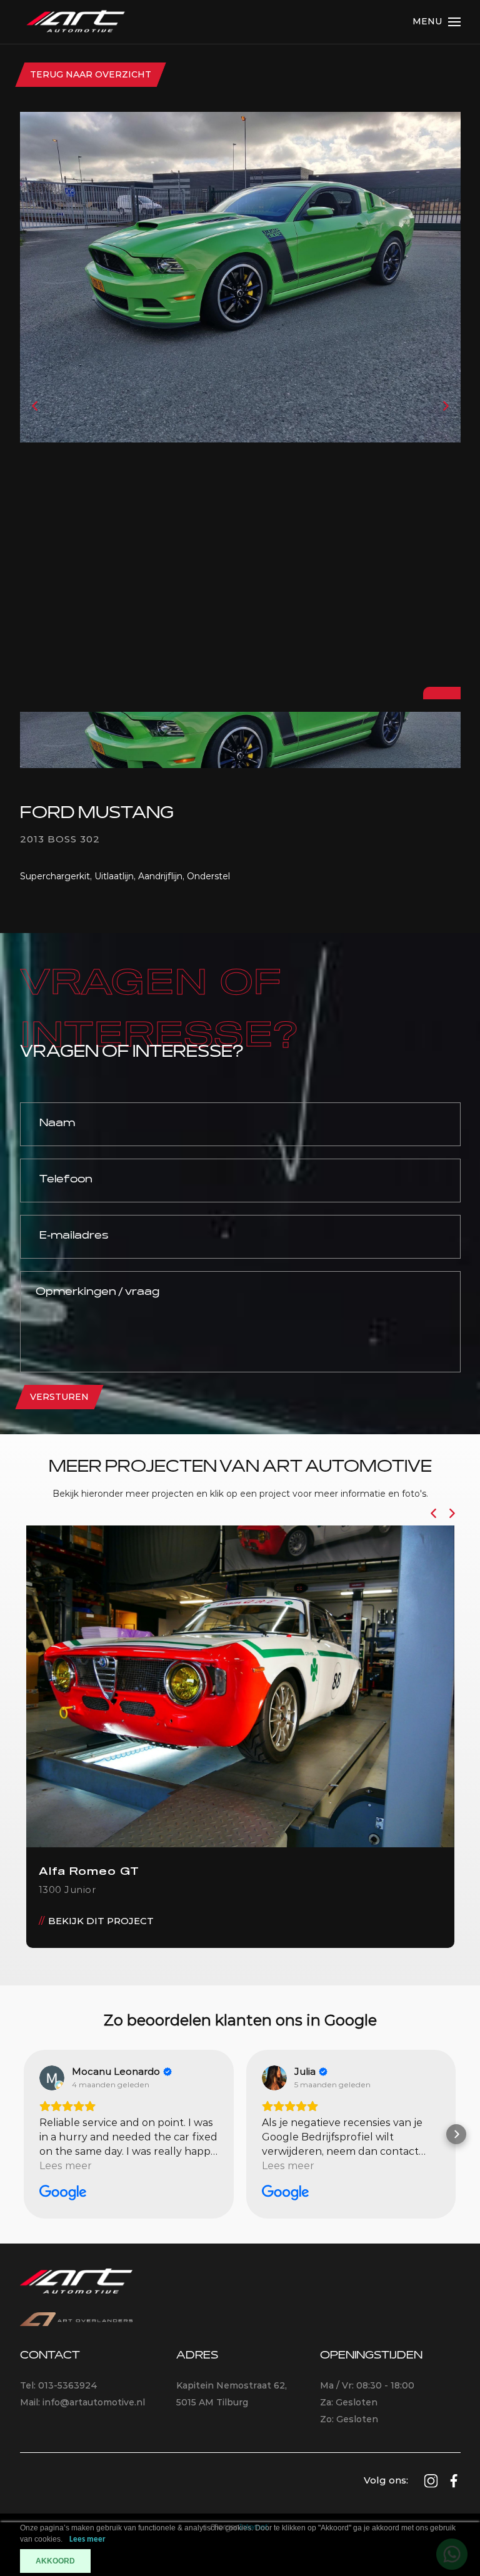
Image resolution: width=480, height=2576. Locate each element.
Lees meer (87, 2539)
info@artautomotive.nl (94, 2402)
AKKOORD (55, 2561)
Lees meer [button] (66, 2166)
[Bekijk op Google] (52, 2078)
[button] (24, 2134)
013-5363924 (68, 2385)
